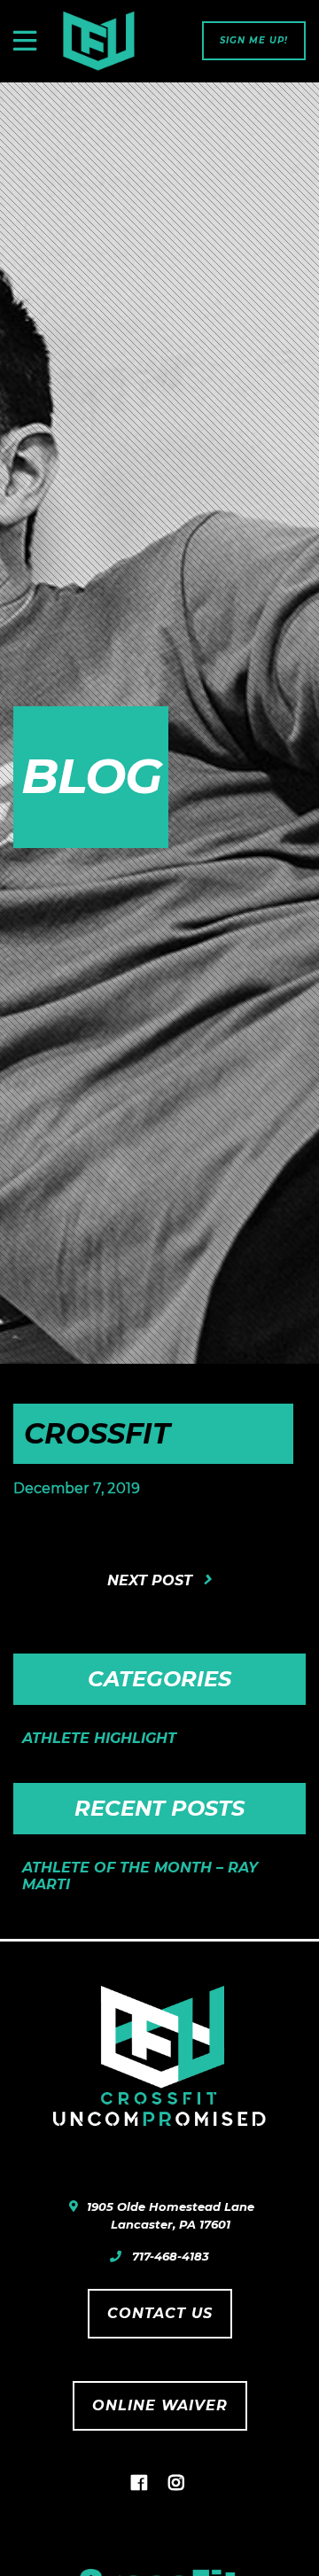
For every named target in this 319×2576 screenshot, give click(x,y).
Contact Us (160, 2313)
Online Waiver (160, 2405)
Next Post (150, 1580)
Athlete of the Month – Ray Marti (140, 1876)
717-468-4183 (171, 2256)
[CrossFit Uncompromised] (98, 41)
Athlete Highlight (99, 1738)
